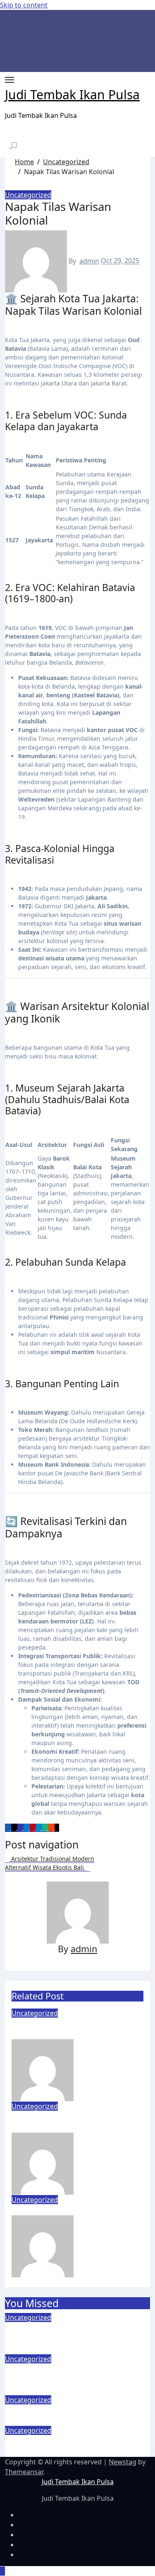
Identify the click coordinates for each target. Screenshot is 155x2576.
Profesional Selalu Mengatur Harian (71, 2029)
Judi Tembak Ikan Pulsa (72, 95)
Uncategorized (28, 195)
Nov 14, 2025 (115, 2069)
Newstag (123, 2462)
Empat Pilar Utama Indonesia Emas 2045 (73, 2122)
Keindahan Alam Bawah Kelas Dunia (67, 2446)
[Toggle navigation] (10, 80)
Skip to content (24, 5)
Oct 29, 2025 (114, 2163)
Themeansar (24, 2472)
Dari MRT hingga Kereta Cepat (75, 2210)
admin (89, 261)
